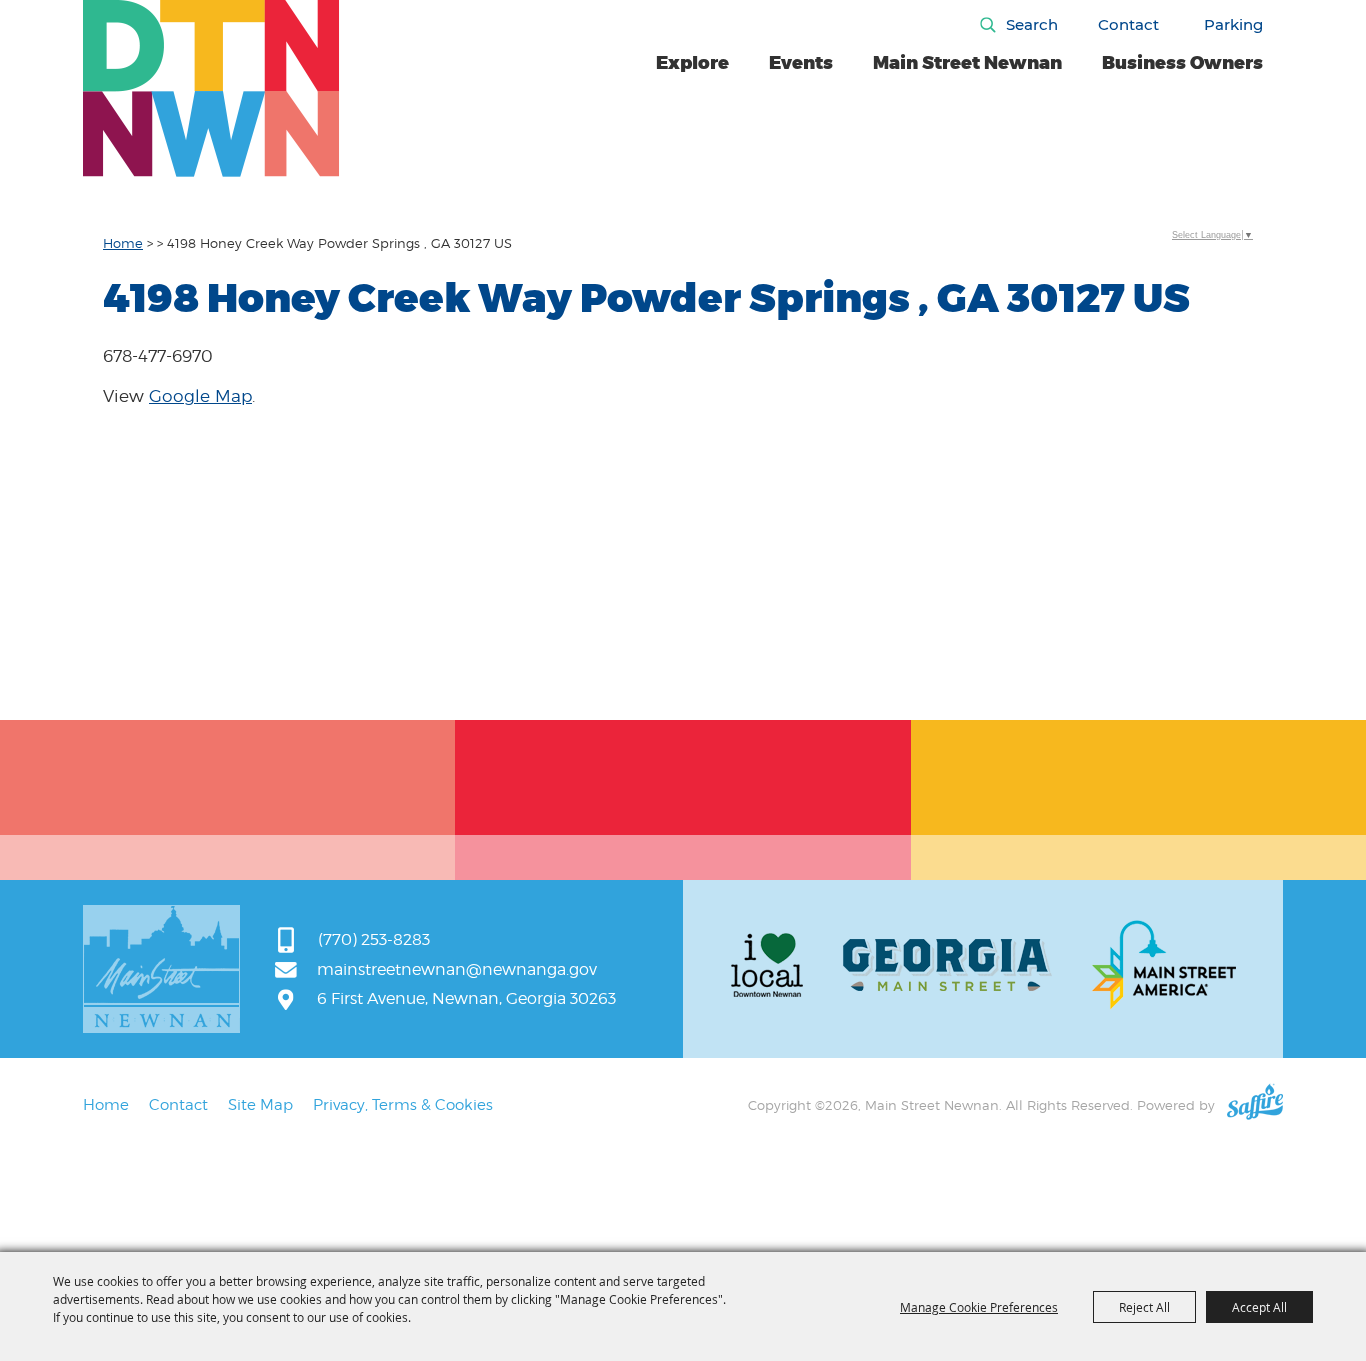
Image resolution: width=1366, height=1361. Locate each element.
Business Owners (1182, 63)
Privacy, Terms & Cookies (403, 1105)
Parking (1233, 24)
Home (123, 243)
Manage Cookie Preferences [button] (979, 1307)
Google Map (200, 396)
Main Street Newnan (967, 63)
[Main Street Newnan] (211, 88)
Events (801, 63)
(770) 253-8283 (374, 939)
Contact (1128, 24)
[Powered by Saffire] (1255, 1105)
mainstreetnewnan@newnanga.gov (457, 969)
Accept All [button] (1259, 1307)
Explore (692, 63)
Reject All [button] (1144, 1307)
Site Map (260, 1105)
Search (1032, 24)
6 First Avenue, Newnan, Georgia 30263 (466, 998)
